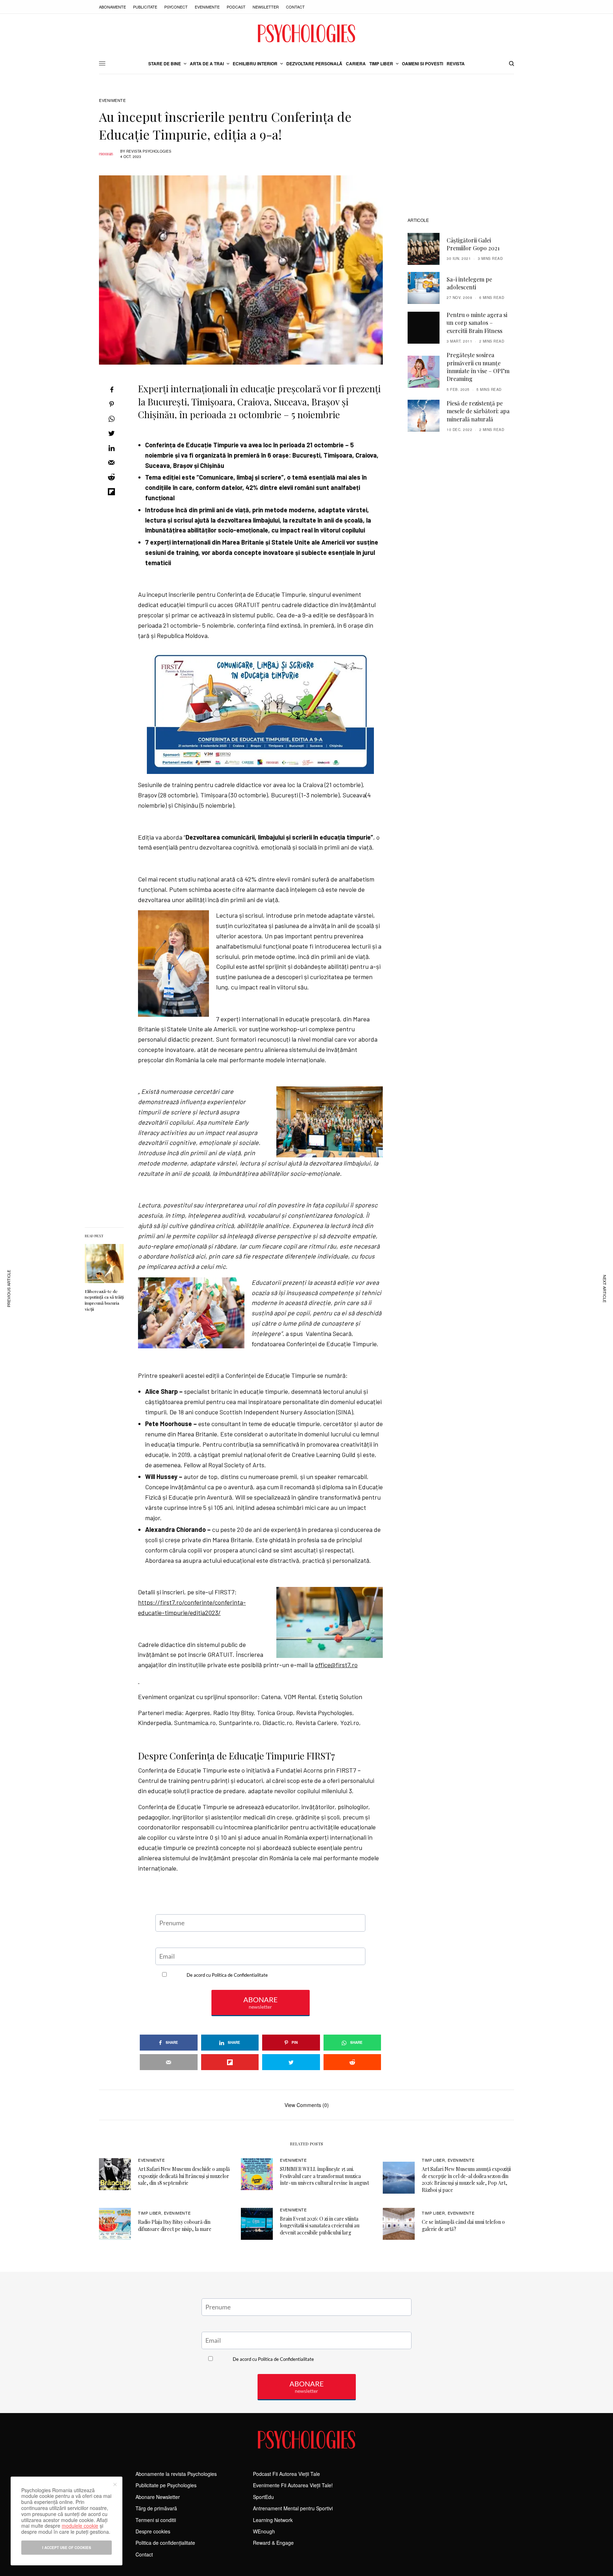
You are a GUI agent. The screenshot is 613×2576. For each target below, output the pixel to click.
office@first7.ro (336, 1665)
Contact (295, 7)
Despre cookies (153, 2531)
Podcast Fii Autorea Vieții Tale (286, 2474)
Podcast (236, 7)
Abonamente (112, 7)
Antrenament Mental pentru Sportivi (293, 2508)
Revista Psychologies (149, 151)
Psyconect (176, 7)
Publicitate (145, 7)
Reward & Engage (273, 2543)
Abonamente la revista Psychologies (176, 2474)
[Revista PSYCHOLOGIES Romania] (306, 33)
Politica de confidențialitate (165, 2543)
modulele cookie (80, 2526)
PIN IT (264, 710)
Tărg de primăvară (156, 2508)
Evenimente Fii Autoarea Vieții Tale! (293, 2485)
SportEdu (263, 2497)
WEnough (264, 2531)
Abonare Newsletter (158, 2497)
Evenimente (207, 7)
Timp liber (433, 2160)
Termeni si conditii (156, 2520)
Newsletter (266, 7)
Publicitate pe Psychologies (166, 2485)
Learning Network (273, 2520)
